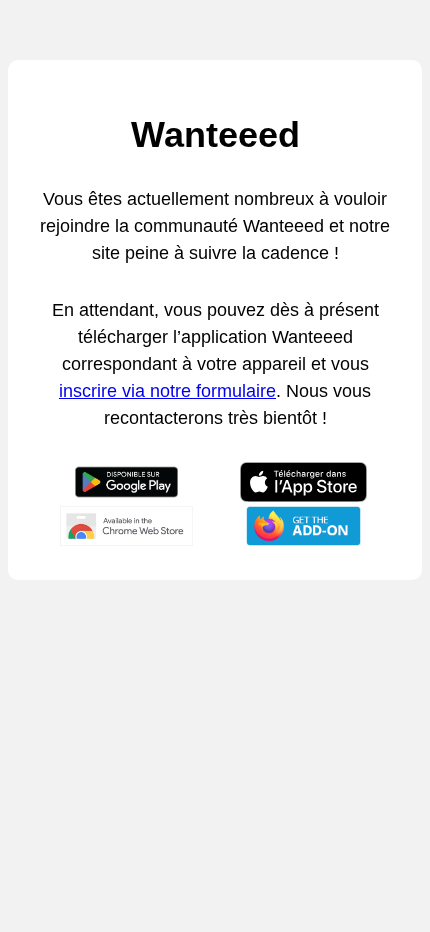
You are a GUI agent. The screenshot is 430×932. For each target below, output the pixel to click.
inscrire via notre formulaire (167, 391)
